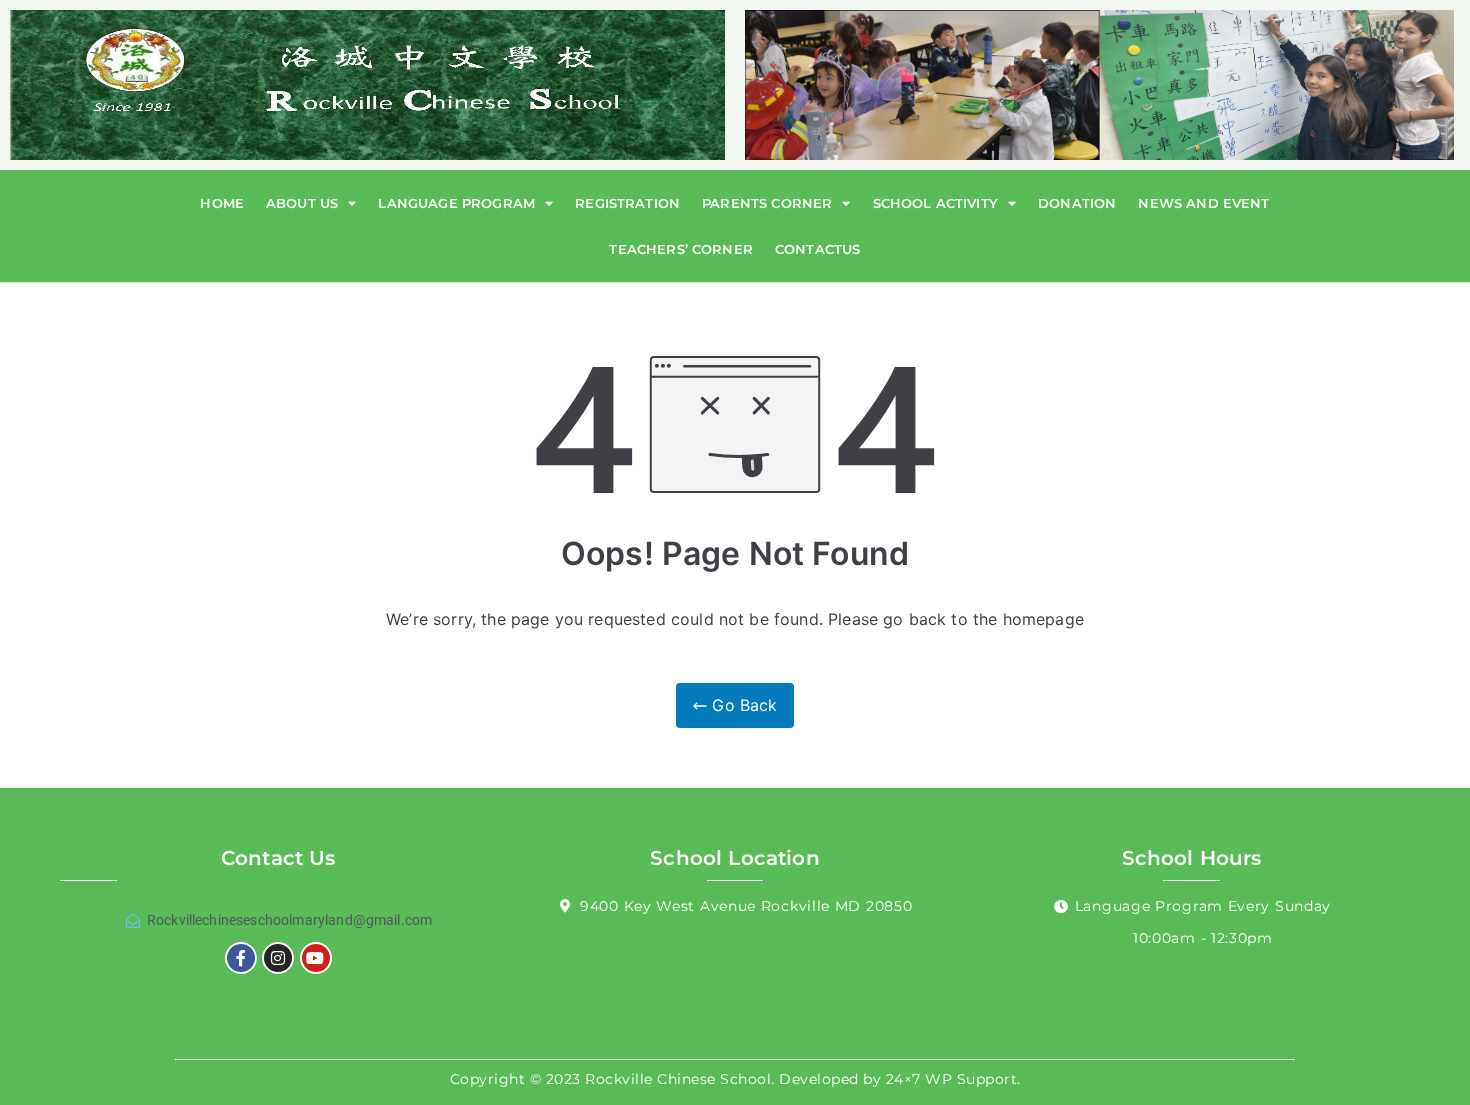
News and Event (1203, 203)
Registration (627, 203)
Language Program (456, 203)
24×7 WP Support (952, 1079)
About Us (302, 203)
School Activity (935, 203)
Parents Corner (767, 203)
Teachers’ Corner (681, 249)
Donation (1077, 203)
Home (222, 203)
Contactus (817, 249)
